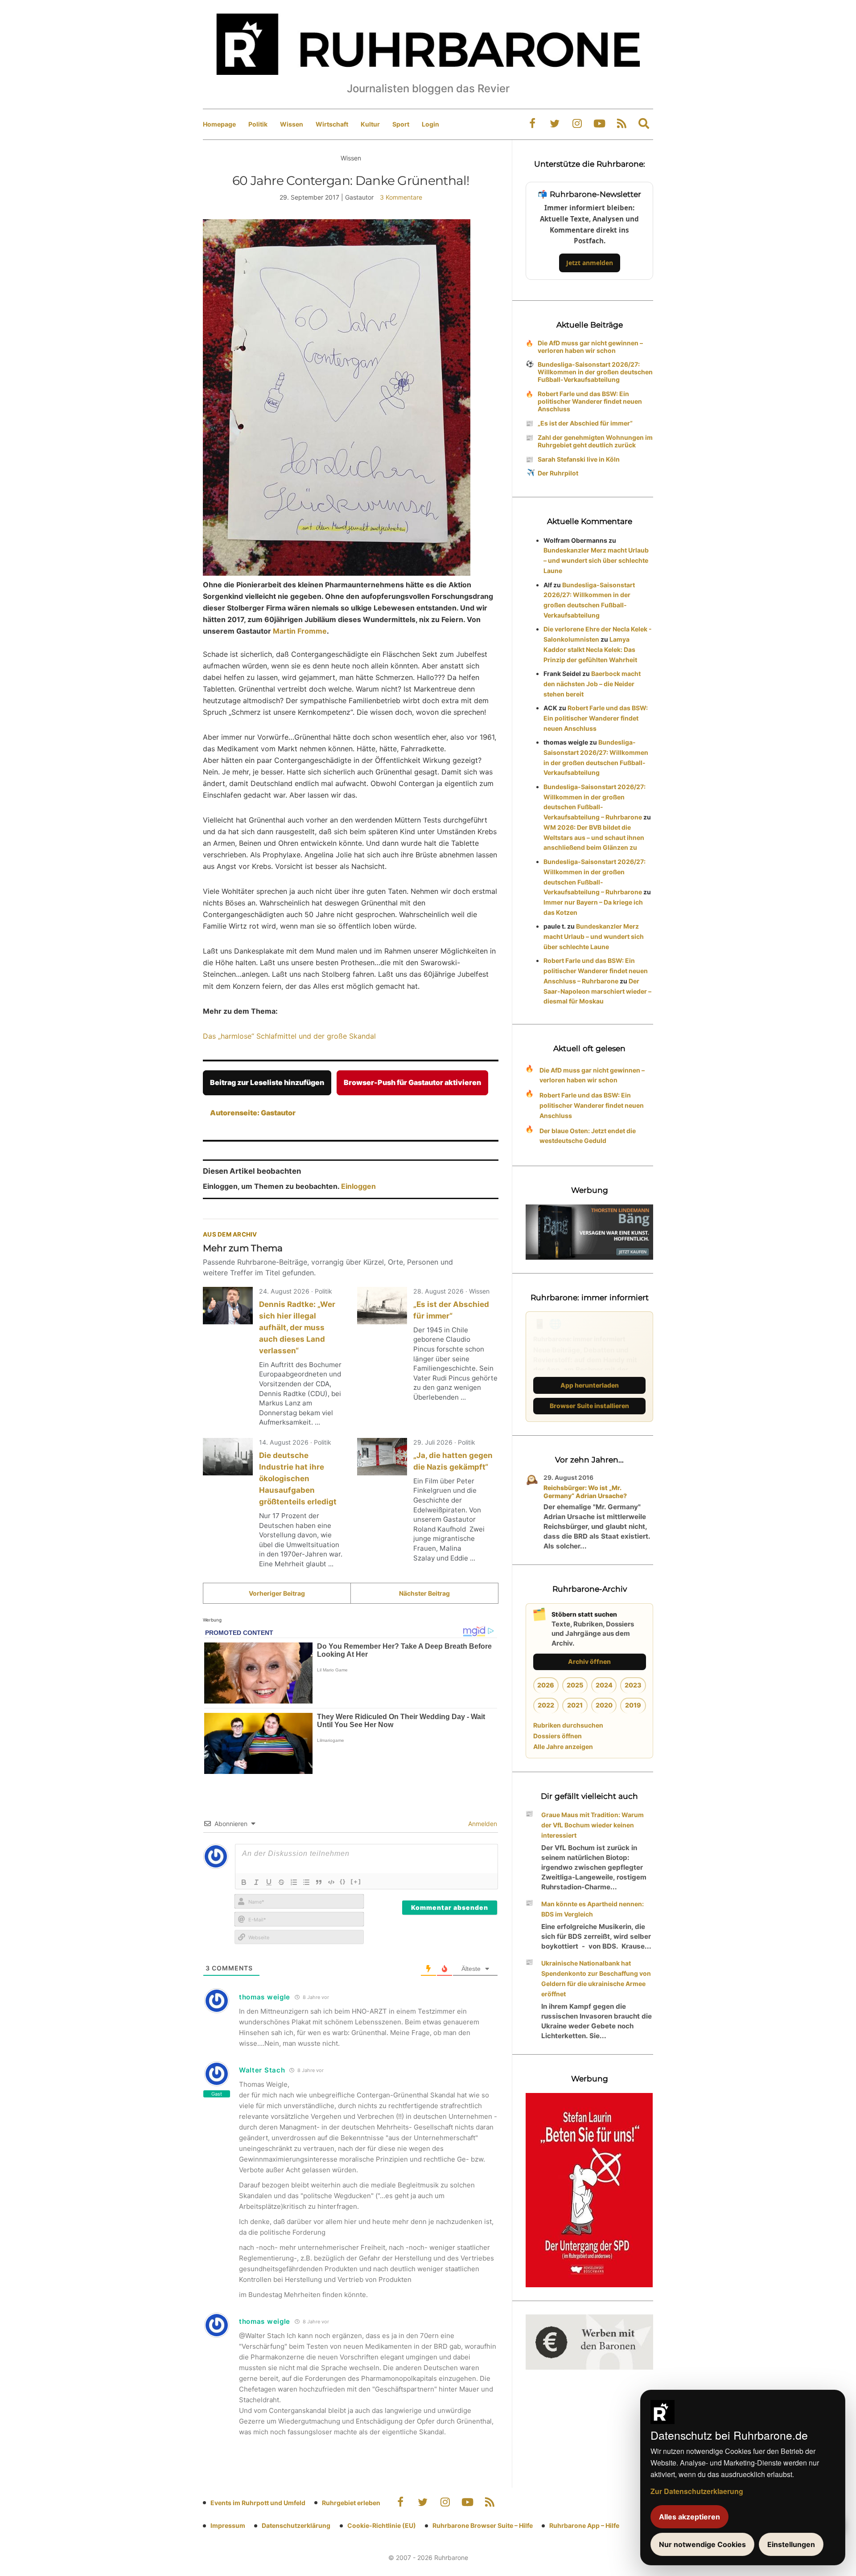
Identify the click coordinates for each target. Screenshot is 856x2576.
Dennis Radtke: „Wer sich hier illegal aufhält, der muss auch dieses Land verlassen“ (297, 1327)
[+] (356, 1881)
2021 (575, 1705)
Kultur (370, 124)
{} (343, 1881)
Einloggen (358, 1186)
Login (430, 124)
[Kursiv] (256, 1882)
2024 (604, 1685)
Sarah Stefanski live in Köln (579, 459)
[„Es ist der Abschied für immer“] (382, 1306)
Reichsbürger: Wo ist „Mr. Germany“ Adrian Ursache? (585, 1492)
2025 (575, 1685)
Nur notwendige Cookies (702, 2544)
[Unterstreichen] (269, 1882)
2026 (546, 1685)
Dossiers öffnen (558, 1736)
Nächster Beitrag (424, 1593)
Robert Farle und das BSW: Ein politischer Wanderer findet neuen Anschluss (590, 401)
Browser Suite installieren (589, 1406)
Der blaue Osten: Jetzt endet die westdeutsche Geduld (588, 1136)
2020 (604, 1705)
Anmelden (482, 1824)
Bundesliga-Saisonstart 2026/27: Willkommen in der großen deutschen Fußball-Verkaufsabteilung (595, 372)
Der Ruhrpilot (558, 473)
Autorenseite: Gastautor (253, 1113)
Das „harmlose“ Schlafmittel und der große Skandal (289, 1036)
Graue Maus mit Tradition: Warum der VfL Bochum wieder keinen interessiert (593, 1825)
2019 (633, 1705)
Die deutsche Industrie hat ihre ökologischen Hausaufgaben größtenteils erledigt (298, 1478)
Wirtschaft (332, 124)
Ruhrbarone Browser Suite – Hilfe (483, 2525)
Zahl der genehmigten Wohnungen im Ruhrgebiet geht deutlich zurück (595, 441)
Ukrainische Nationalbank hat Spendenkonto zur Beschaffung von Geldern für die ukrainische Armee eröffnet (596, 1978)
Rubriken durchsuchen (568, 1725)
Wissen (292, 124)
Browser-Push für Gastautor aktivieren (412, 1082)
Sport (401, 124)
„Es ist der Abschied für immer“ (585, 423)
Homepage (219, 124)
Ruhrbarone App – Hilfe (584, 2525)
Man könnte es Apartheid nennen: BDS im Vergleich (593, 1909)
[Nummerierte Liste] (294, 1882)
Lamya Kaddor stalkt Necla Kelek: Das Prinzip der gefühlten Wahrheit (590, 649)
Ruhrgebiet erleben (351, 2503)
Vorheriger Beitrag (277, 1593)
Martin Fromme (300, 631)
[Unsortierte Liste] (306, 1882)
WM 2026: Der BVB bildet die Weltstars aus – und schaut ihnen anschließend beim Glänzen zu (594, 838)
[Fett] (244, 1882)
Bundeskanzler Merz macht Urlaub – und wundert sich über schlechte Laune (596, 560)
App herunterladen (590, 1385)
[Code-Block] (331, 1882)
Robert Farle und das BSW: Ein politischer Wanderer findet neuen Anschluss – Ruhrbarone (596, 971)
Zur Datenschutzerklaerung (697, 2491)
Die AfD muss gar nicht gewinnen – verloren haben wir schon (590, 347)
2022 (546, 1705)
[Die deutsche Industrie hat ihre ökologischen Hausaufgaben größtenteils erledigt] (228, 1457)
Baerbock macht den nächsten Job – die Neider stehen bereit (592, 684)
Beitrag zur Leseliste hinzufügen (267, 1082)
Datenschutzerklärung (296, 2525)
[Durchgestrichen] (281, 1882)
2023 (633, 1685)
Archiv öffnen (589, 1661)
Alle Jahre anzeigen (563, 1747)
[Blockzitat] (319, 1882)
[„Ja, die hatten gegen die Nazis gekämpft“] (382, 1457)
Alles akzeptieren (689, 2517)
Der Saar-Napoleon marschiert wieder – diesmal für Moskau (597, 991)
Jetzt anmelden (590, 263)
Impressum (228, 2525)
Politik (258, 124)
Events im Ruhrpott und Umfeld (258, 2503)
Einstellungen (791, 2544)
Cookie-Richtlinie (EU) (382, 2525)
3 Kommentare (401, 197)
